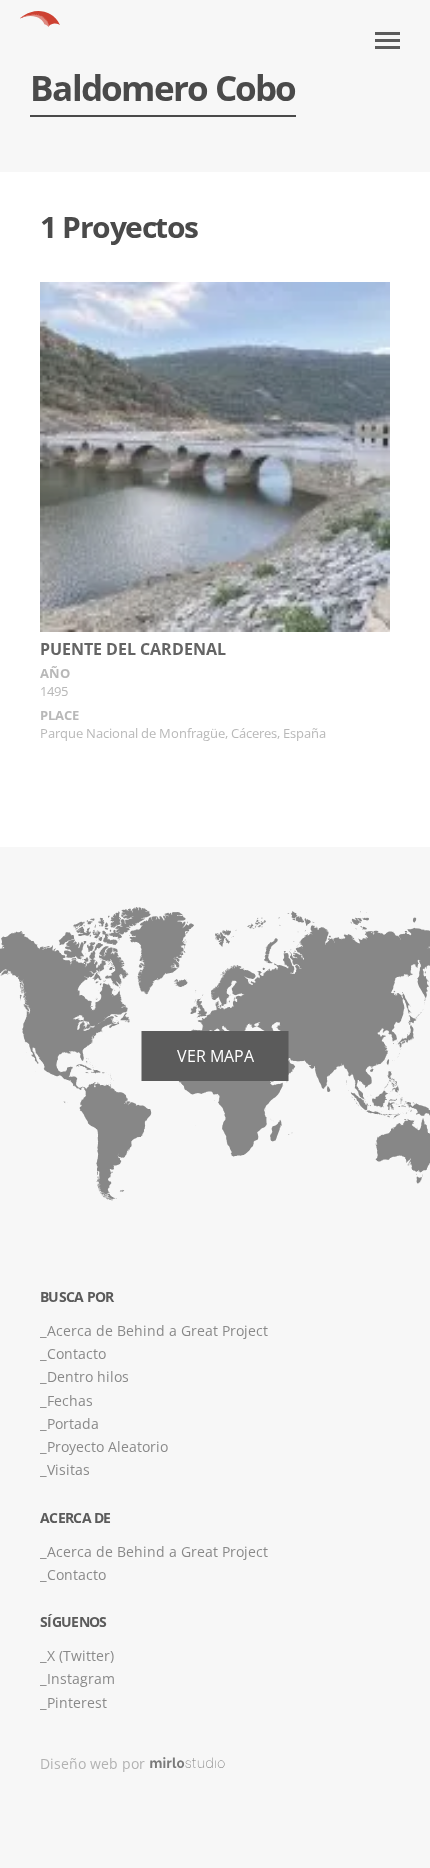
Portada (73, 1423)
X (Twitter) (80, 1655)
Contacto (76, 1353)
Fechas (70, 1400)
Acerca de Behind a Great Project (157, 1330)
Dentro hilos (88, 1376)
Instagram (81, 1678)
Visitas (68, 1469)
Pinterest (77, 1702)
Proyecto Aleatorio (107, 1446)
